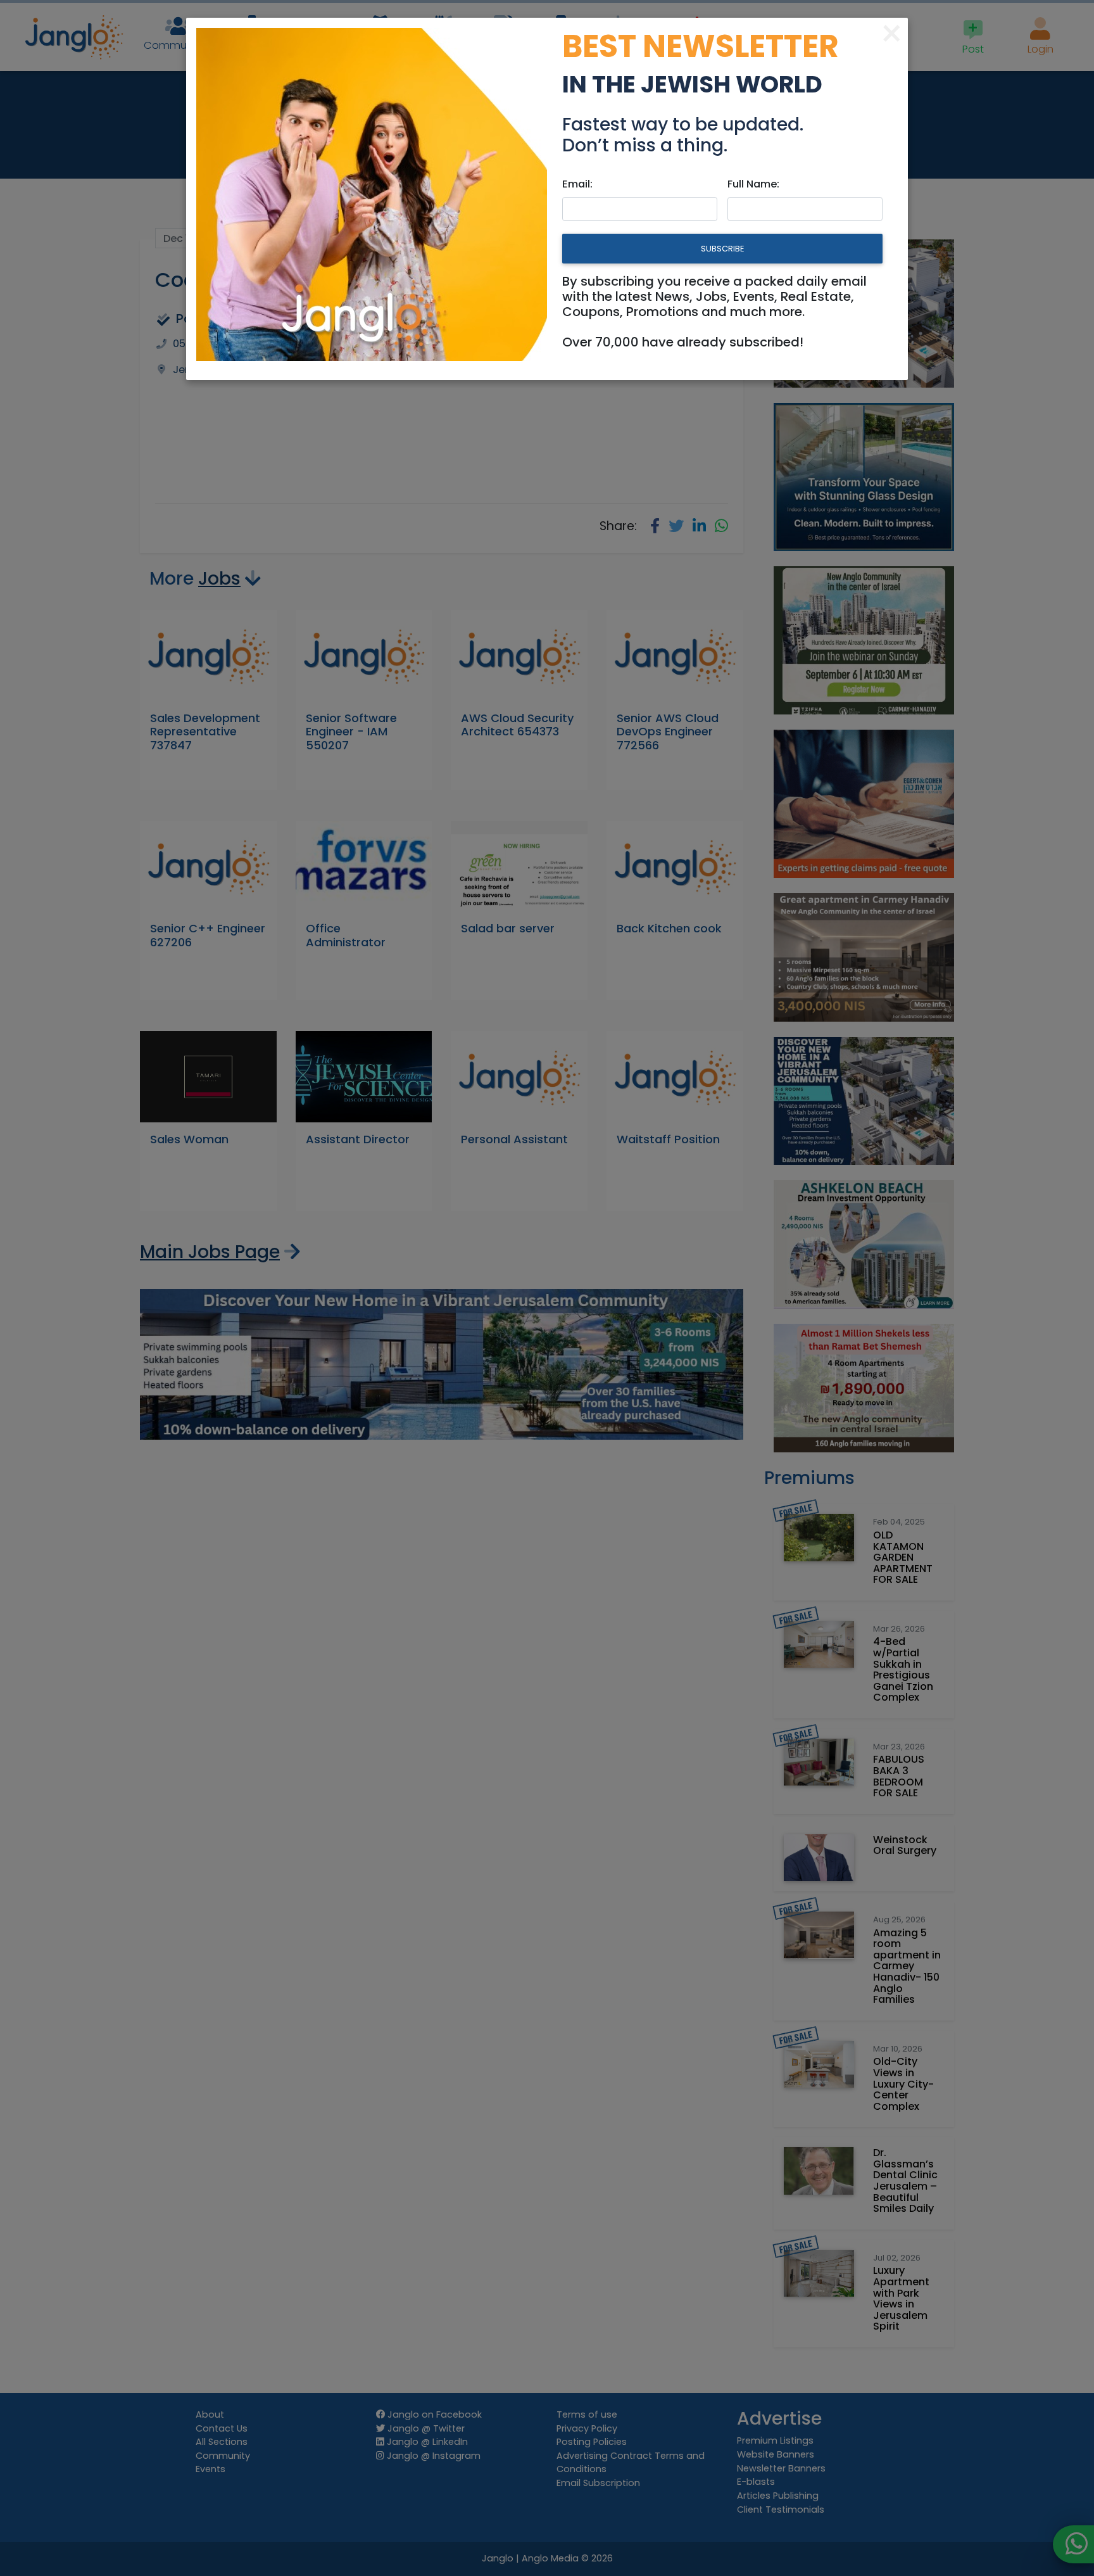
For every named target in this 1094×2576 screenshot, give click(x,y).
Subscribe (722, 249)
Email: (577, 184)
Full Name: (753, 184)
